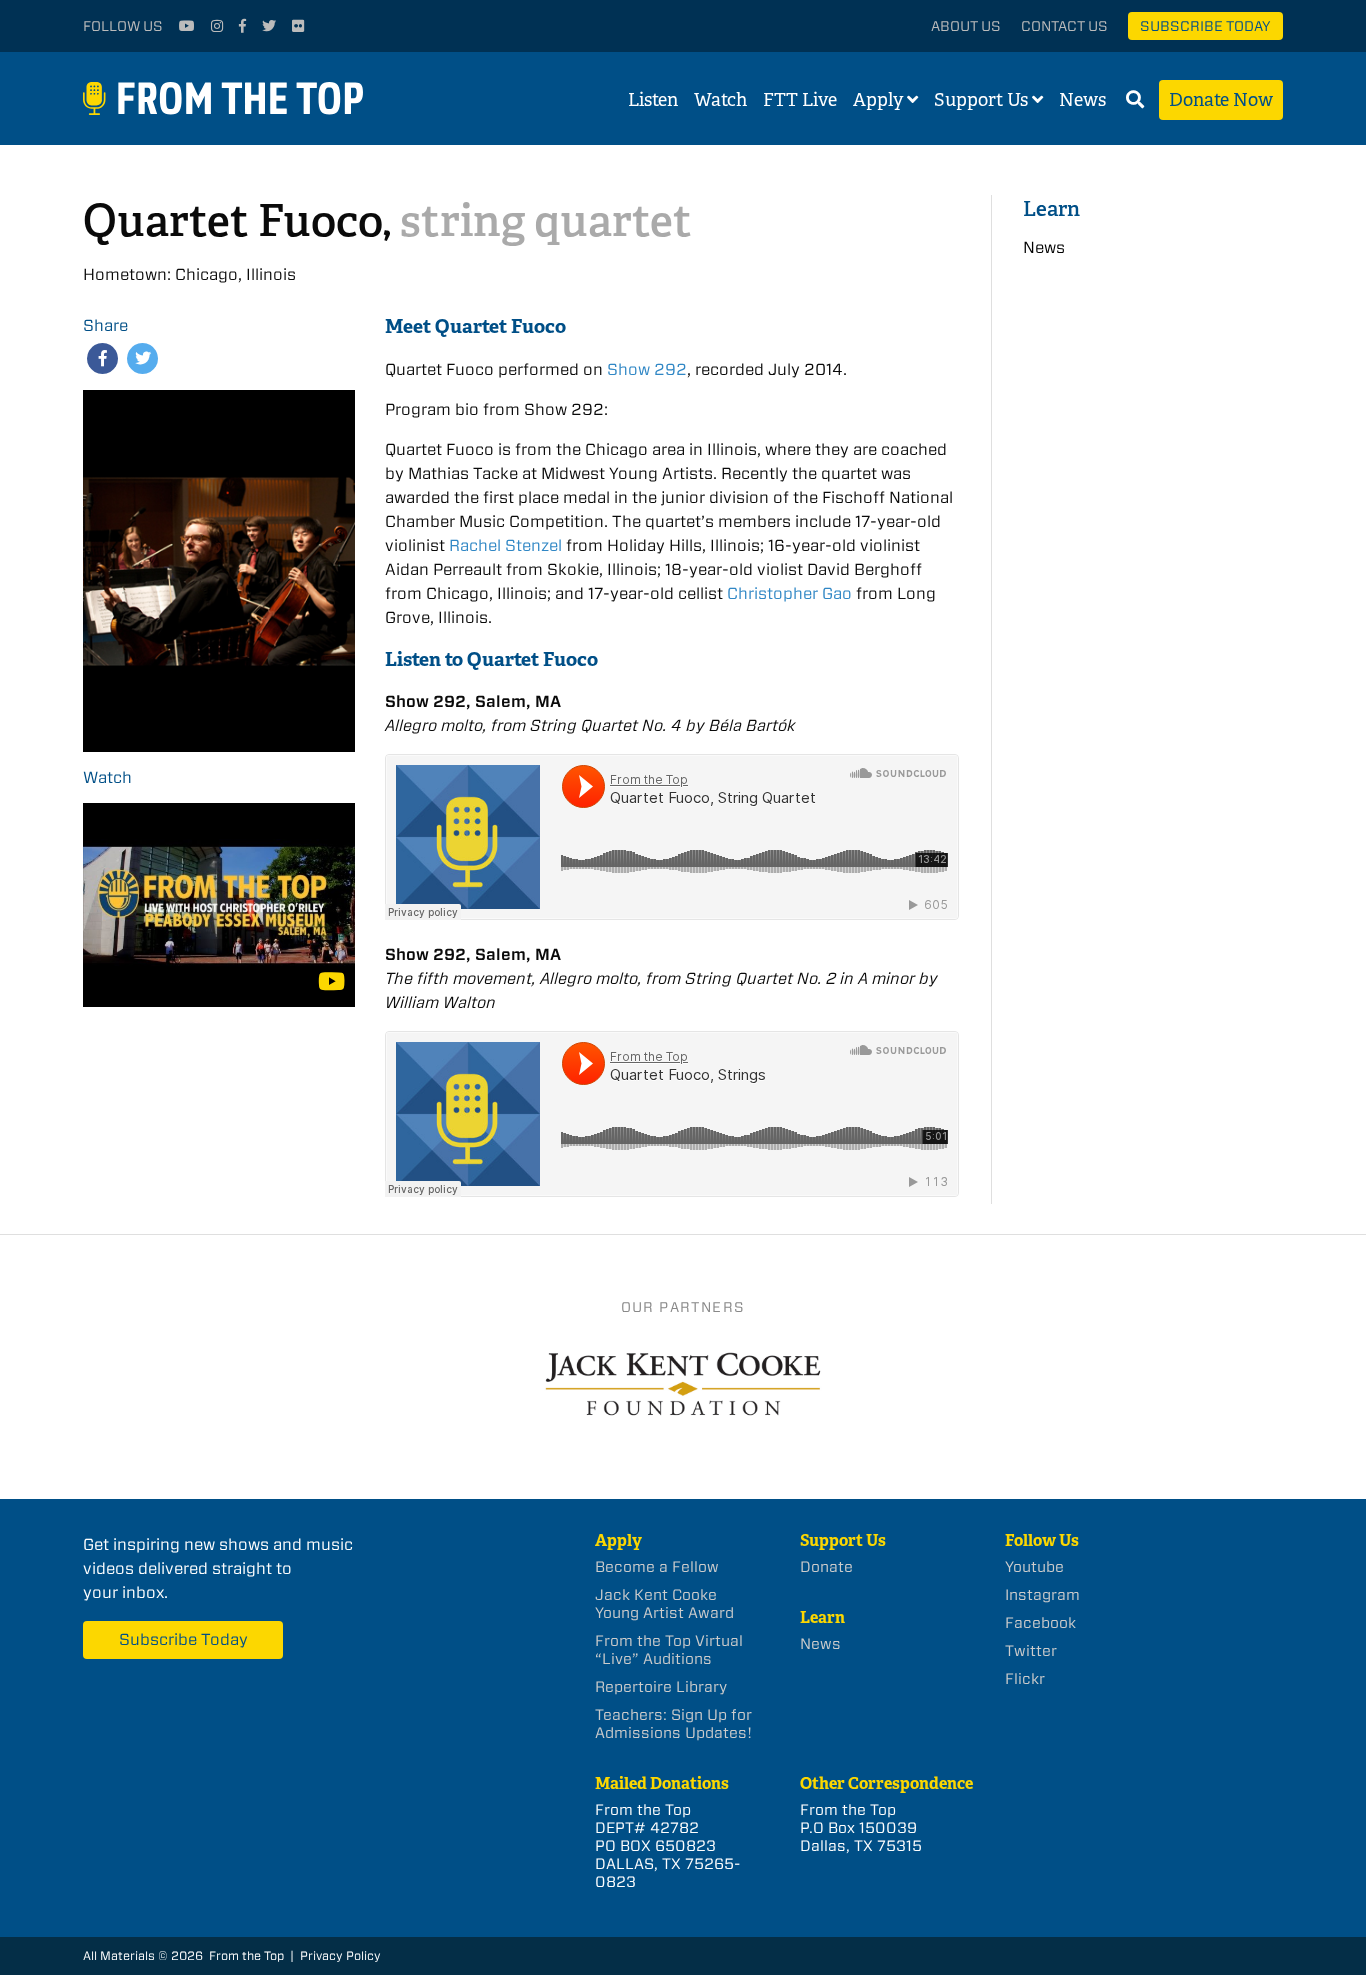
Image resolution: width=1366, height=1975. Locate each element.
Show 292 (647, 369)
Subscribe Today (1205, 26)
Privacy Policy (340, 1955)
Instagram (1042, 1595)
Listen (653, 100)
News (1082, 100)
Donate (826, 1567)
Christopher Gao (789, 593)
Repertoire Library (661, 1687)
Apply (878, 100)
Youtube (1034, 1567)
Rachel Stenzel (505, 545)
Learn (1051, 208)
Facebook (1040, 1623)
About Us (966, 26)
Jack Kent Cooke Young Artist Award (664, 1604)
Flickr (1025, 1679)
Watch (720, 100)
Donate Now (1221, 100)
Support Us (981, 100)
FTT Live (800, 100)
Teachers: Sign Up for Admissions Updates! (673, 1724)
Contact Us (1064, 26)
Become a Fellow (657, 1567)
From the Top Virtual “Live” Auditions (669, 1650)
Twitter (1031, 1651)
